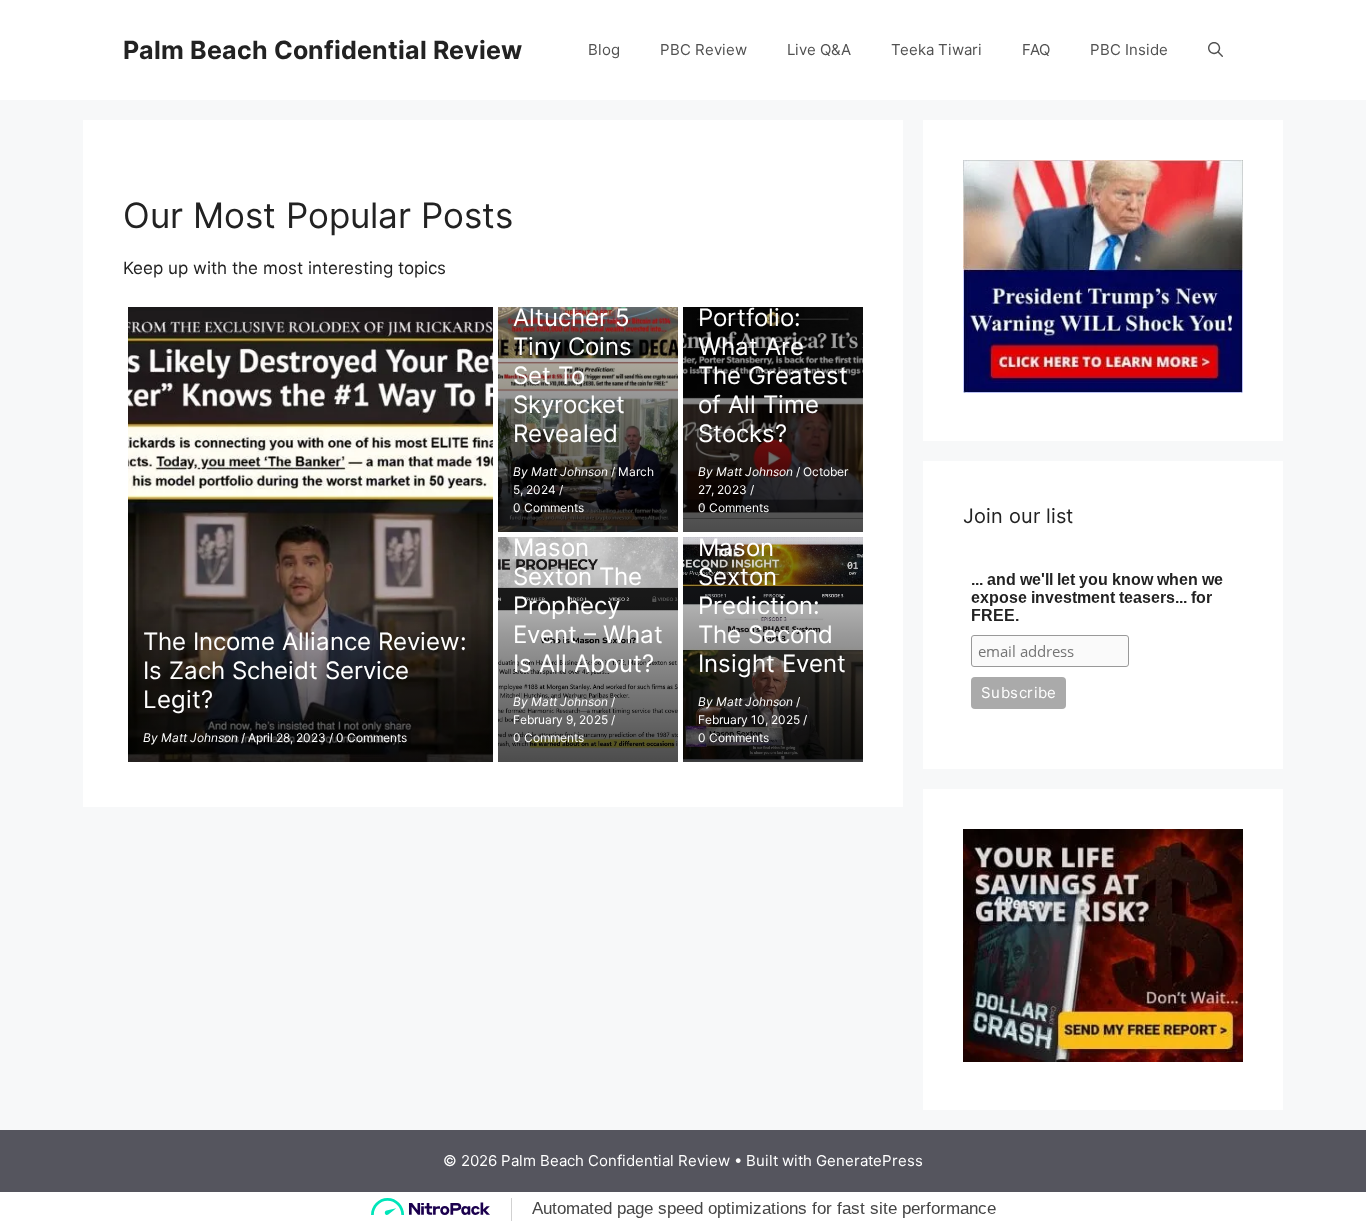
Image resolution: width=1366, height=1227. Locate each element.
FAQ (1036, 49)
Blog (604, 49)
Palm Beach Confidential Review (322, 50)
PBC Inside (1129, 49)
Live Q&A (819, 49)
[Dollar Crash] (1103, 1056)
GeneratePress (869, 1160)
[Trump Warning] (1103, 387)
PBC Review (703, 49)
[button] (1215, 50)
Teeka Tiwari (936, 49)
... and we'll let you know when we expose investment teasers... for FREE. (1097, 597)
